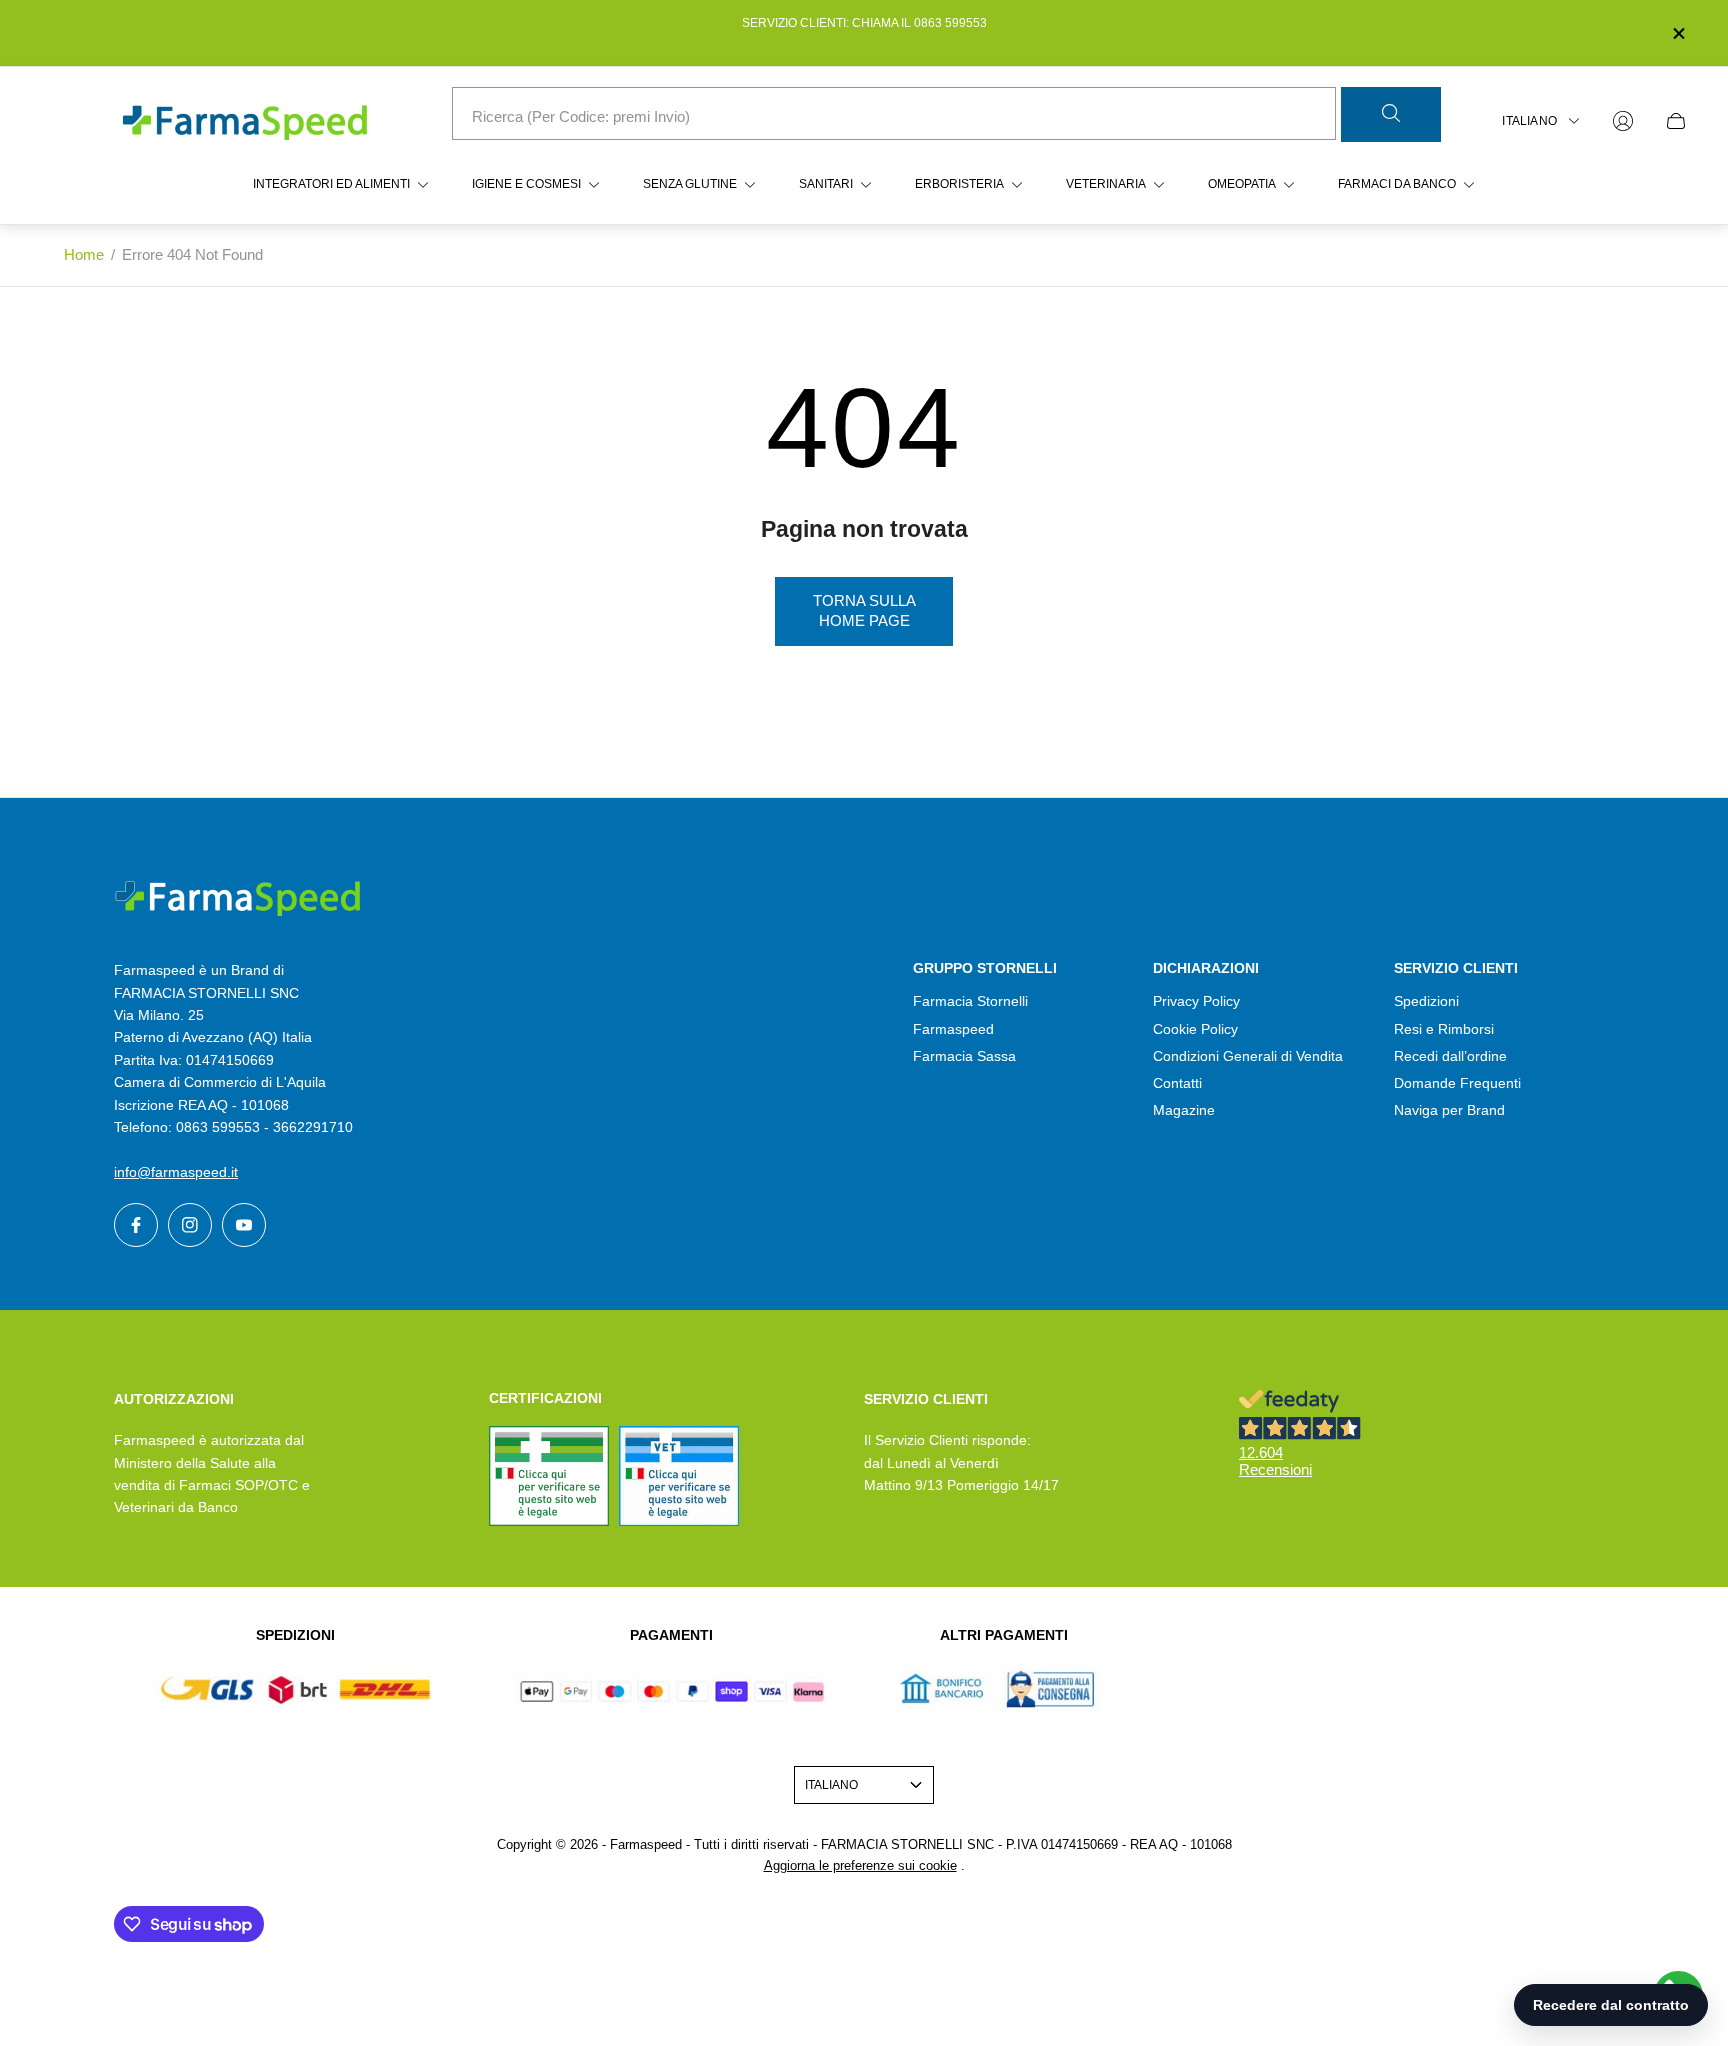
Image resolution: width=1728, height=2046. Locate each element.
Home (84, 254)
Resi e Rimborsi (1444, 1029)
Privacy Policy (1196, 1001)
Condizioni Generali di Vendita (1248, 1056)
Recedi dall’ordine (1450, 1056)
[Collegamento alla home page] (239, 898)
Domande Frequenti (1457, 1083)
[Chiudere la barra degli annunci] (1678, 33)
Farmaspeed (953, 1029)
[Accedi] (1623, 121)
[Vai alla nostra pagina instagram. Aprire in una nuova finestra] (190, 1225)
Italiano (1529, 121)
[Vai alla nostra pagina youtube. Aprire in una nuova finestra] (244, 1225)
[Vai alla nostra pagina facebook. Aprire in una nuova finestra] (136, 1225)
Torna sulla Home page (864, 611)
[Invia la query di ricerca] (1391, 114)
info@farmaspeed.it (176, 1172)
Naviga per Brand (1449, 1110)
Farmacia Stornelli (970, 1001)
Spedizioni (1426, 1001)
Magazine (1184, 1110)
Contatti (1177, 1083)
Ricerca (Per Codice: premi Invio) (581, 116)
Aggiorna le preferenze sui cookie (860, 1865)
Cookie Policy (1195, 1029)
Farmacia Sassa (964, 1056)
